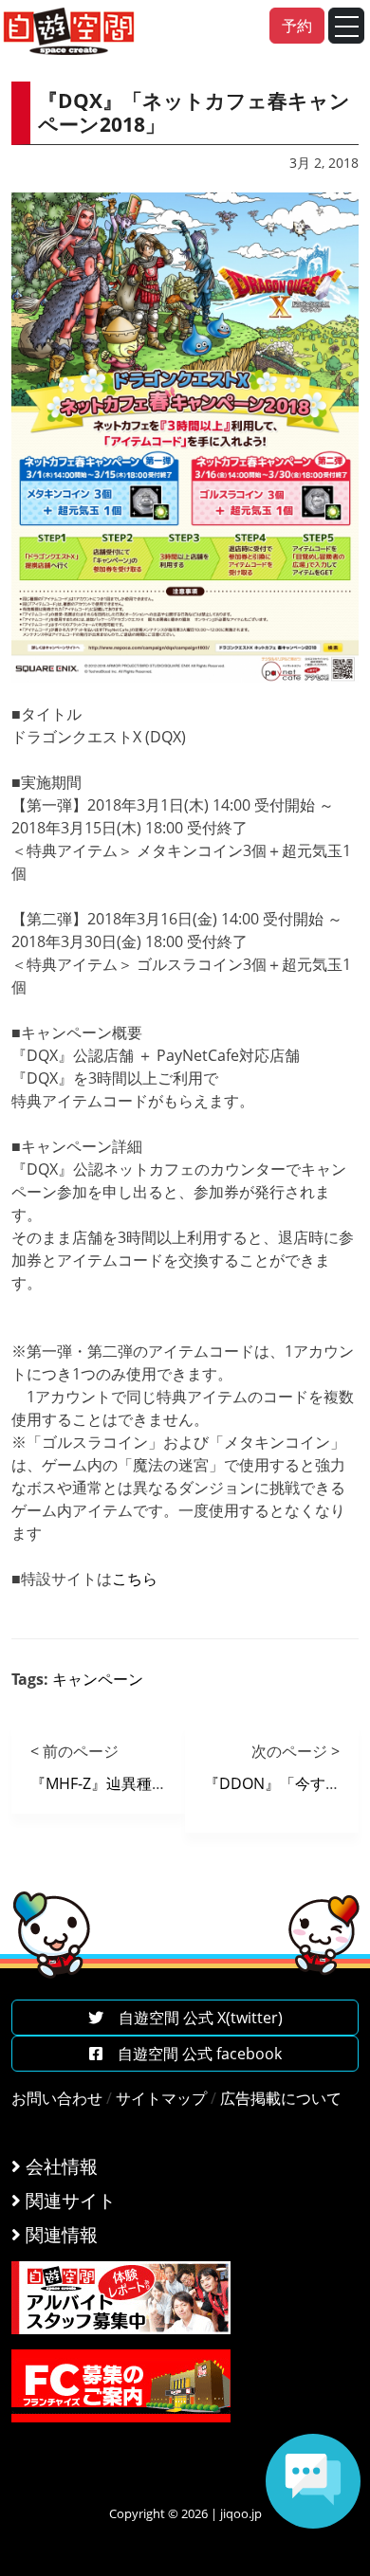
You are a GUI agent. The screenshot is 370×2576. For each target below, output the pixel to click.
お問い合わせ (57, 2098)
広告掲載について (281, 2098)
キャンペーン (98, 1679)
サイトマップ (161, 2098)
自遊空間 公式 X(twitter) (193, 2018)
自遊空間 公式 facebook (192, 2054)
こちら (135, 1579)
